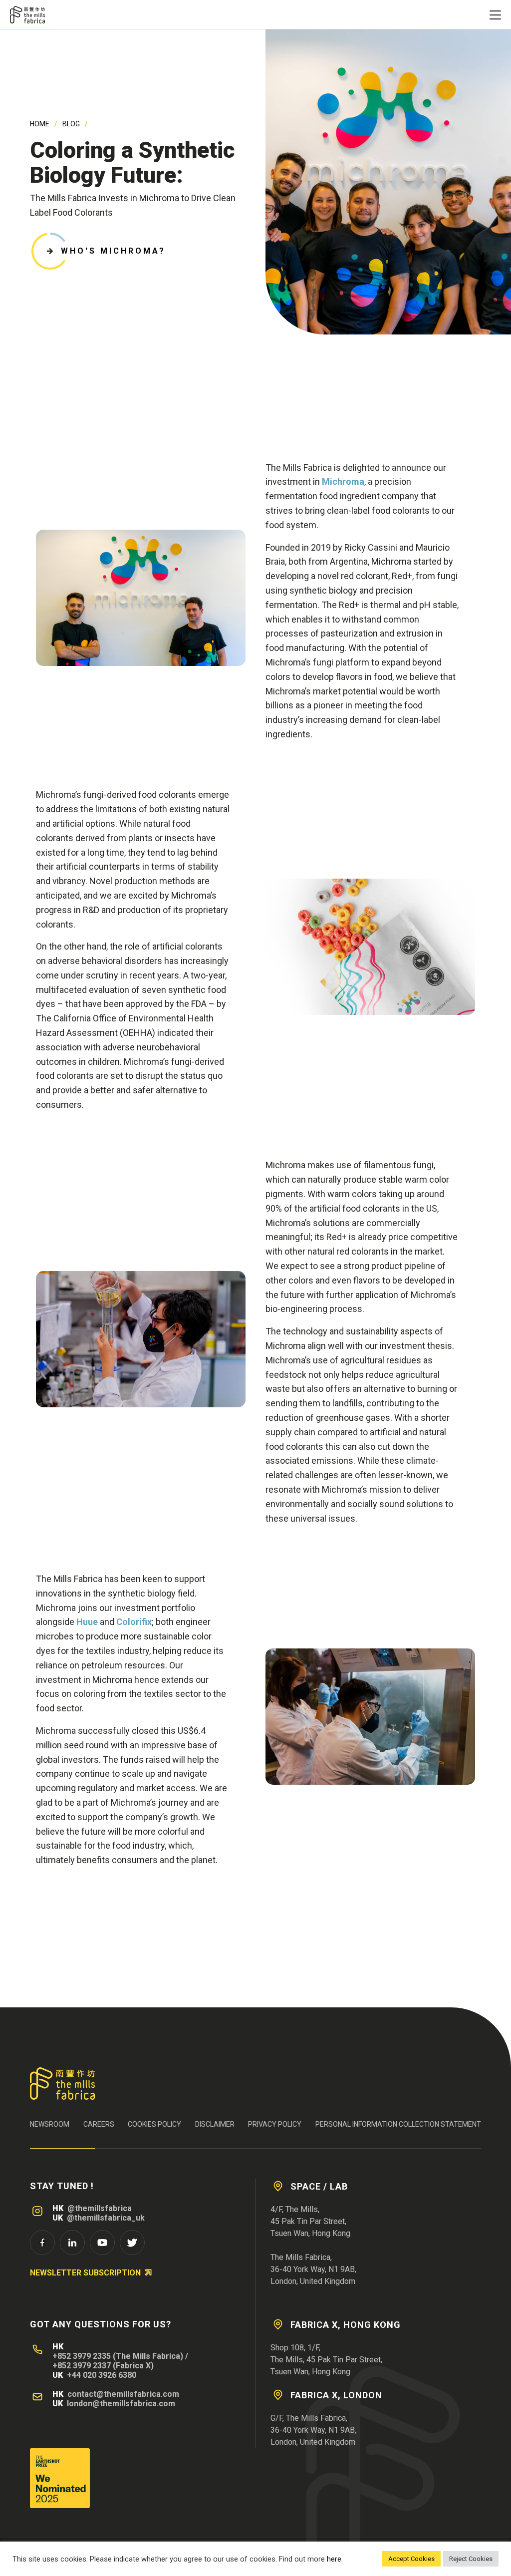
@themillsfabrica (100, 2208)
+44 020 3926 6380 (102, 2375)
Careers (99, 2124)
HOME (40, 124)
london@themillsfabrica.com (121, 2404)
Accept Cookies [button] (411, 2559)
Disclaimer (215, 2124)
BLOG (71, 124)
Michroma (343, 482)
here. (335, 2559)
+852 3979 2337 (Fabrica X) (103, 2366)
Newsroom (50, 2124)
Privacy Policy (275, 2124)
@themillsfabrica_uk (106, 2218)
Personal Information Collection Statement (398, 2124)
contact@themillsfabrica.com (123, 2394)
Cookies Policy (154, 2124)
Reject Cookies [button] (471, 2559)
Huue (87, 1622)
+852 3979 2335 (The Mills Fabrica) (118, 2356)
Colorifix (134, 1622)
